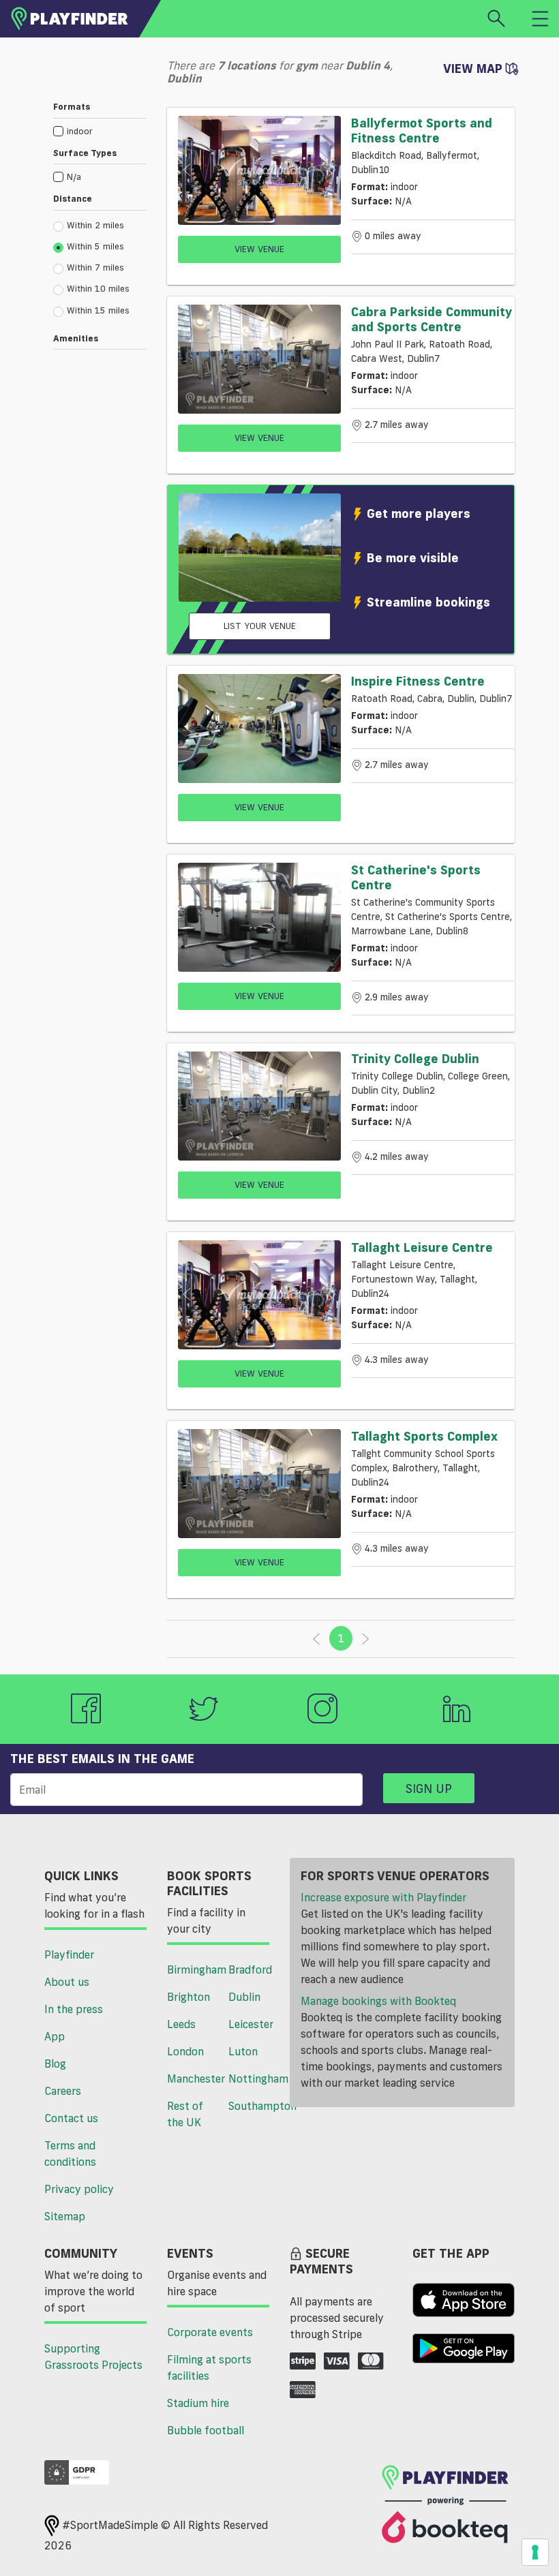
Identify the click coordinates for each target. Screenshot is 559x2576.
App (55, 2036)
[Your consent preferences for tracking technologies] (535, 2552)
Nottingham (254, 2079)
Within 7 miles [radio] (95, 267)
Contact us (71, 2118)
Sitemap (65, 2216)
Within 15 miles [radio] (98, 310)
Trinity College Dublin (415, 1058)
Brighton (188, 1997)
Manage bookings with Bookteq (378, 2001)
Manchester (193, 2079)
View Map (474, 68)
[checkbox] (100, 131)
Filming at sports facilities (209, 2367)
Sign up (429, 1788)
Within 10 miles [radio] (98, 288)
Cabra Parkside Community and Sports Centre (432, 319)
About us (67, 1982)
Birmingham (193, 1969)
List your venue (260, 626)
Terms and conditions (70, 2153)
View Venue (259, 249)
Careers (63, 2091)
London (185, 2051)
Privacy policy (79, 2189)
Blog (55, 2064)
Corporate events (210, 2332)
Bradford (250, 1969)
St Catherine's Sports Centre (416, 877)
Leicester (251, 2024)
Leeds (181, 2024)
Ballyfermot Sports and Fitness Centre (422, 130)
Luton (243, 2051)
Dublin (244, 1997)
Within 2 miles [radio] (95, 225)
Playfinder (69, 1954)
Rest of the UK (185, 2114)
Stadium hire (198, 2403)
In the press (74, 2009)
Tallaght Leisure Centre (422, 1247)
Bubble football (206, 2430)
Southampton (254, 2106)
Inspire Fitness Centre (418, 681)
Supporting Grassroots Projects (93, 2357)
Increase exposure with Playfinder (383, 1897)
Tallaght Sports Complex (424, 1436)
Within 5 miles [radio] (95, 246)
